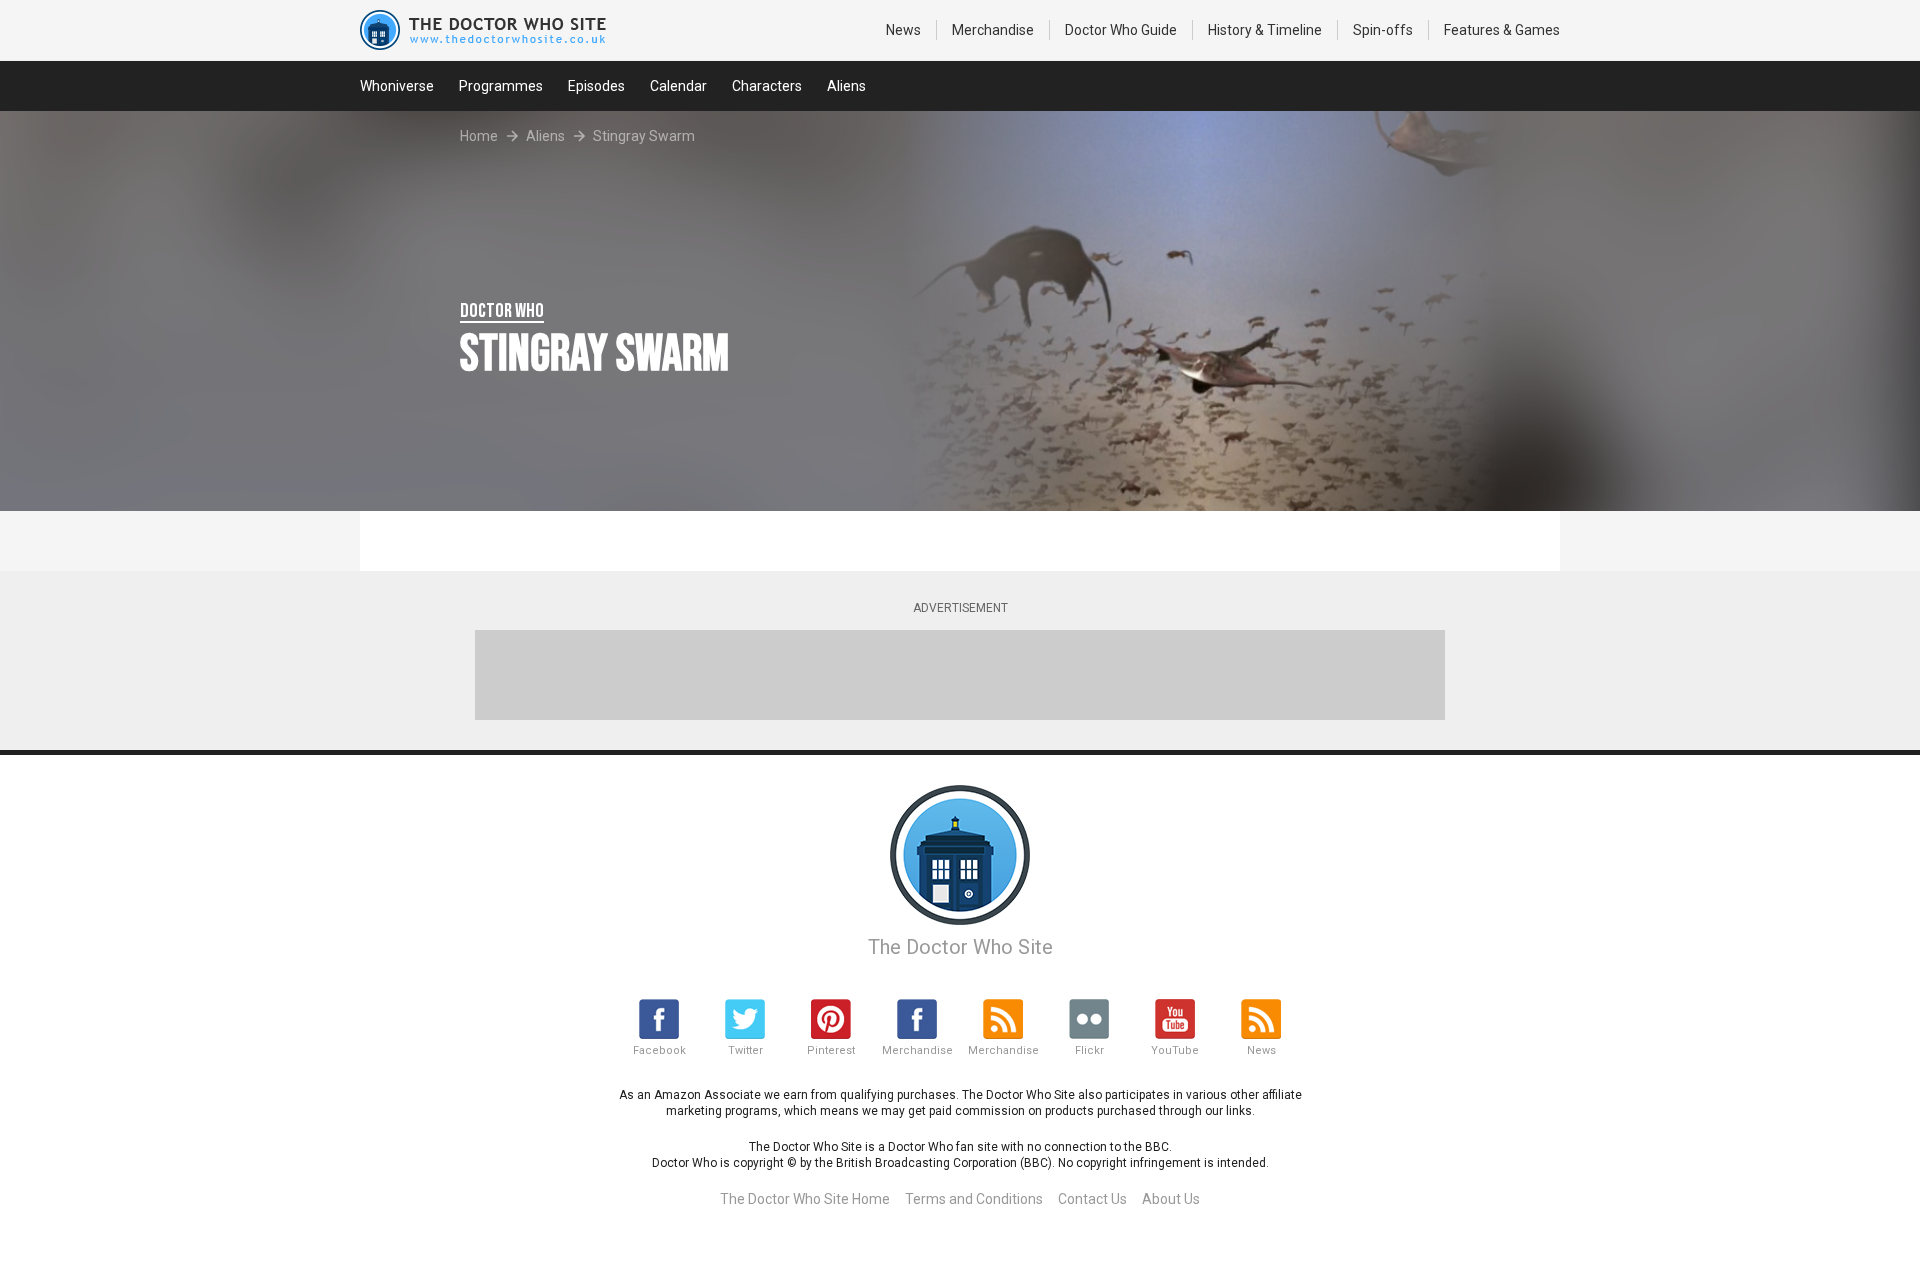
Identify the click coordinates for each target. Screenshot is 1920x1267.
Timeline (1265, 30)
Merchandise (993, 30)
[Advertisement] (960, 675)
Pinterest (831, 1050)
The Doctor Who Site (960, 947)
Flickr (1089, 1050)
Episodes (596, 86)
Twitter (745, 1050)
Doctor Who (1121, 30)
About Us (1171, 1199)
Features (1502, 30)
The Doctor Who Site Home (805, 1199)
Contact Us (1092, 1199)
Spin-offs (1383, 30)
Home (479, 136)
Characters (767, 86)
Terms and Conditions (974, 1199)
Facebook (659, 1050)
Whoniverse (397, 86)
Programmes (501, 86)
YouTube (1175, 1050)
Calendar (678, 86)
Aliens (846, 86)
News (903, 30)
